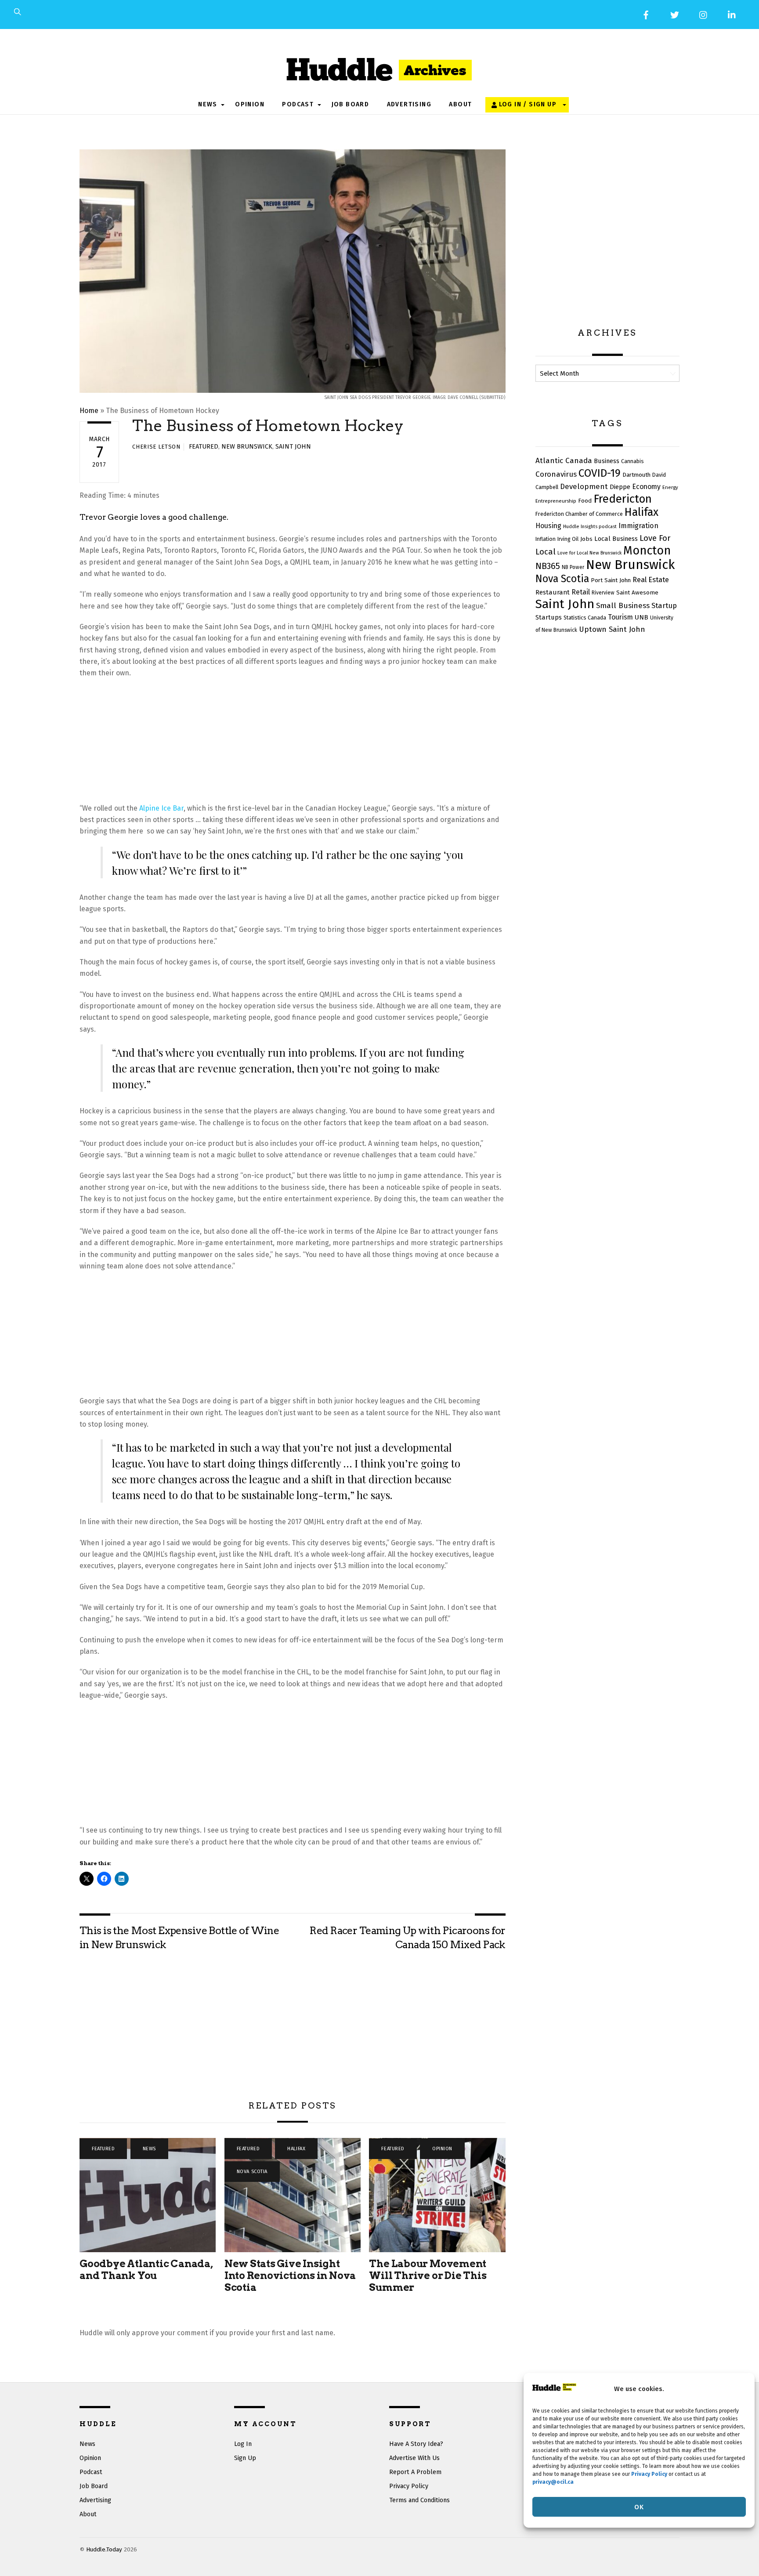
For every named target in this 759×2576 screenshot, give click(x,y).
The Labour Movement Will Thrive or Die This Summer (428, 2275)
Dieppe (620, 487)
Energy (670, 487)
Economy (646, 487)
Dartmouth (636, 475)
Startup (664, 605)
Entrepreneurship (556, 501)
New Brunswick (247, 447)
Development (584, 486)
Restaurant (553, 592)
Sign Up (245, 2458)
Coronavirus (556, 474)
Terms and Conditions (419, 2500)
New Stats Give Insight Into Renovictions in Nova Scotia (290, 2275)
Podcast (298, 104)
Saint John (293, 447)
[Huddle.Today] (379, 66)
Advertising (409, 104)
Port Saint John (611, 580)
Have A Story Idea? (416, 2444)
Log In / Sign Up (527, 104)
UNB (642, 617)
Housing (548, 526)
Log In (243, 2444)
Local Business (616, 539)
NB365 (548, 566)
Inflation (546, 539)
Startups (549, 617)
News (208, 104)
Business (607, 461)
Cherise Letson (156, 447)
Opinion (250, 104)
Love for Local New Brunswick (589, 553)
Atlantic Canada (564, 461)
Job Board (351, 104)
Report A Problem (415, 2472)
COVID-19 (600, 473)
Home (89, 411)
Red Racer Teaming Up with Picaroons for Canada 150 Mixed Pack (407, 1938)
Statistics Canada (585, 618)
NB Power (573, 567)
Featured (204, 447)
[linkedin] (732, 14)
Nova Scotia (252, 2172)
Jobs (586, 539)
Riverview (603, 593)
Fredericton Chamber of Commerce (579, 514)
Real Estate (651, 580)
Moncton (647, 551)
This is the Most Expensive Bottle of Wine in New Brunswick (179, 1938)
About (460, 104)
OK (639, 2507)
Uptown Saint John (612, 629)
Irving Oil (568, 539)
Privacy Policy (409, 2486)
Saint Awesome (637, 593)
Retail (581, 592)
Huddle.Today (104, 2549)
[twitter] (675, 14)
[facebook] (646, 14)
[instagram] (704, 14)
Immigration (638, 526)
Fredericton (623, 499)
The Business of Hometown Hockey (268, 426)
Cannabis (632, 461)
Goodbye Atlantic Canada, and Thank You (146, 2270)
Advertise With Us (414, 2458)
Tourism (620, 617)
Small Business (623, 606)
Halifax (296, 2149)
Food (585, 501)
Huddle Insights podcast (590, 527)
